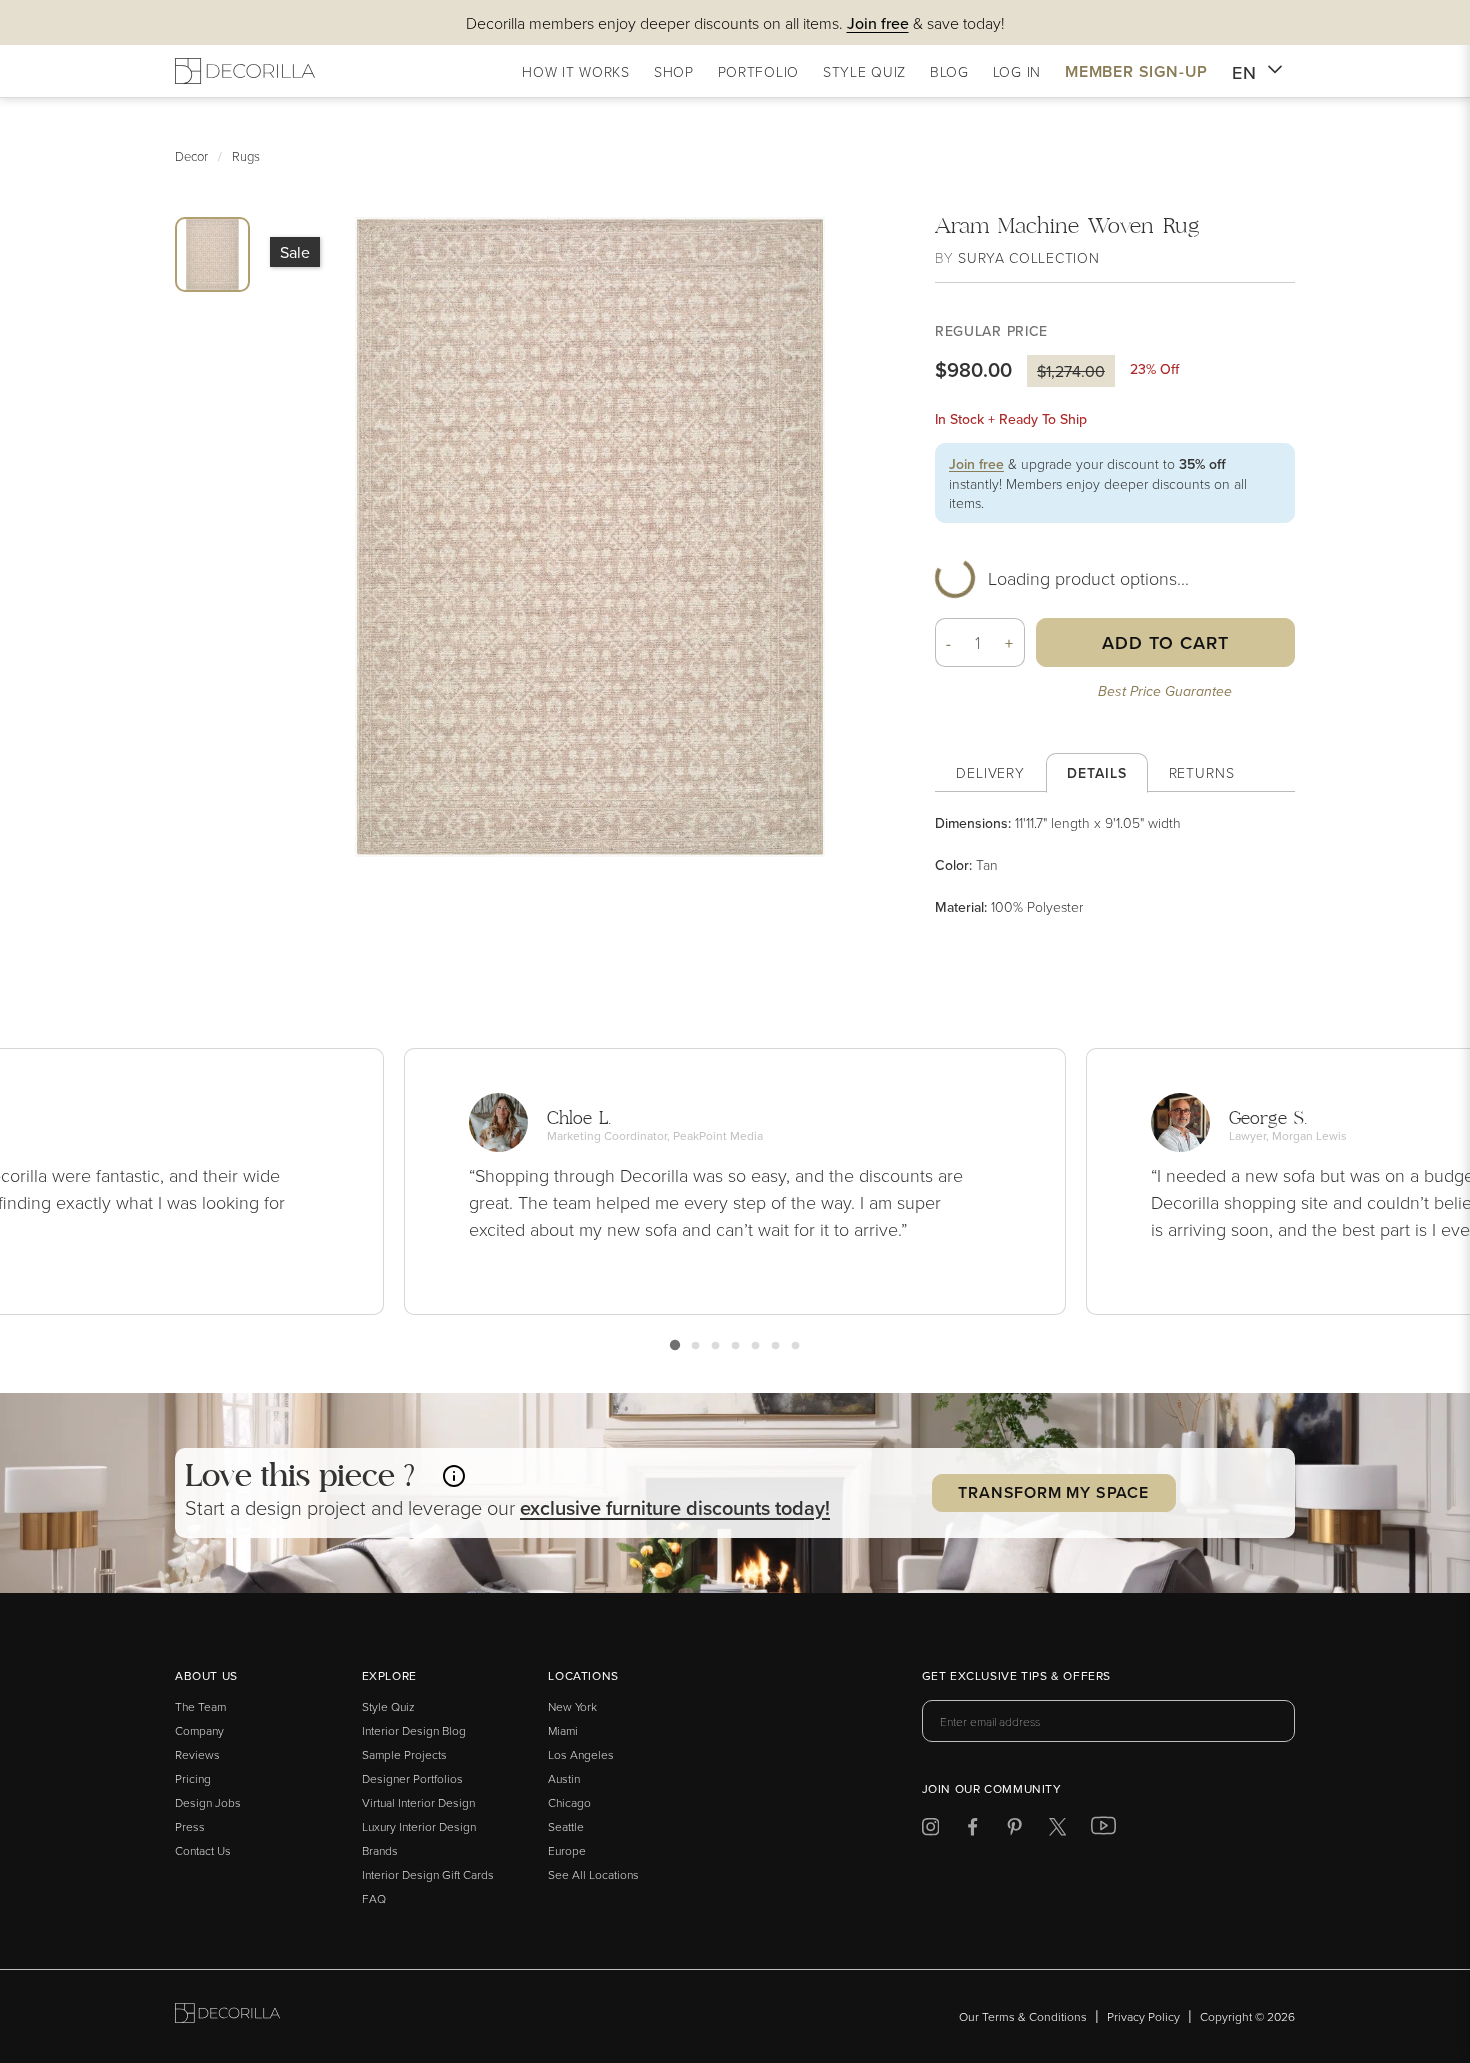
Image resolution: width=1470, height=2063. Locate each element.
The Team (200, 1706)
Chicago (569, 1802)
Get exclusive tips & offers (1016, 1677)
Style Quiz (388, 1706)
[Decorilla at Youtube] (1103, 1830)
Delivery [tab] (990, 772)
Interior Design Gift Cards (428, 1874)
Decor (191, 156)
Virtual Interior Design (418, 1802)
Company (199, 1730)
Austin (564, 1778)
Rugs (246, 156)
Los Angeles (581, 1754)
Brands (380, 1850)
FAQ (374, 1898)
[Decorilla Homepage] (245, 71)
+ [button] (1009, 643)
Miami (563, 1730)
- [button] (949, 643)
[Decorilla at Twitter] (1057, 1830)
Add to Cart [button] (1165, 642)
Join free (976, 464)
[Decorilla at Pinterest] (1014, 1830)
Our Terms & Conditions (1023, 2016)
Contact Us (203, 1850)
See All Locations (593, 1874)
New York (572, 1706)
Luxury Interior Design (419, 1826)
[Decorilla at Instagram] (930, 1830)
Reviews (197, 1754)
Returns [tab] (1202, 772)
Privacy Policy (1143, 2016)
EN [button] (1244, 72)
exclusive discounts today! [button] (675, 1507)
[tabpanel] (1115, 865)
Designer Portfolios (412, 1778)
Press (190, 1826)
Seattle (566, 1826)
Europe (567, 1850)
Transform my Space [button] (1053, 1492)
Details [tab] (1096, 773)
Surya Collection (1028, 257)
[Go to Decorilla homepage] (227, 2016)
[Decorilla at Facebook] (972, 1830)
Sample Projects (404, 1754)
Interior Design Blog (414, 1730)
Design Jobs (208, 1802)
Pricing (193, 1778)
